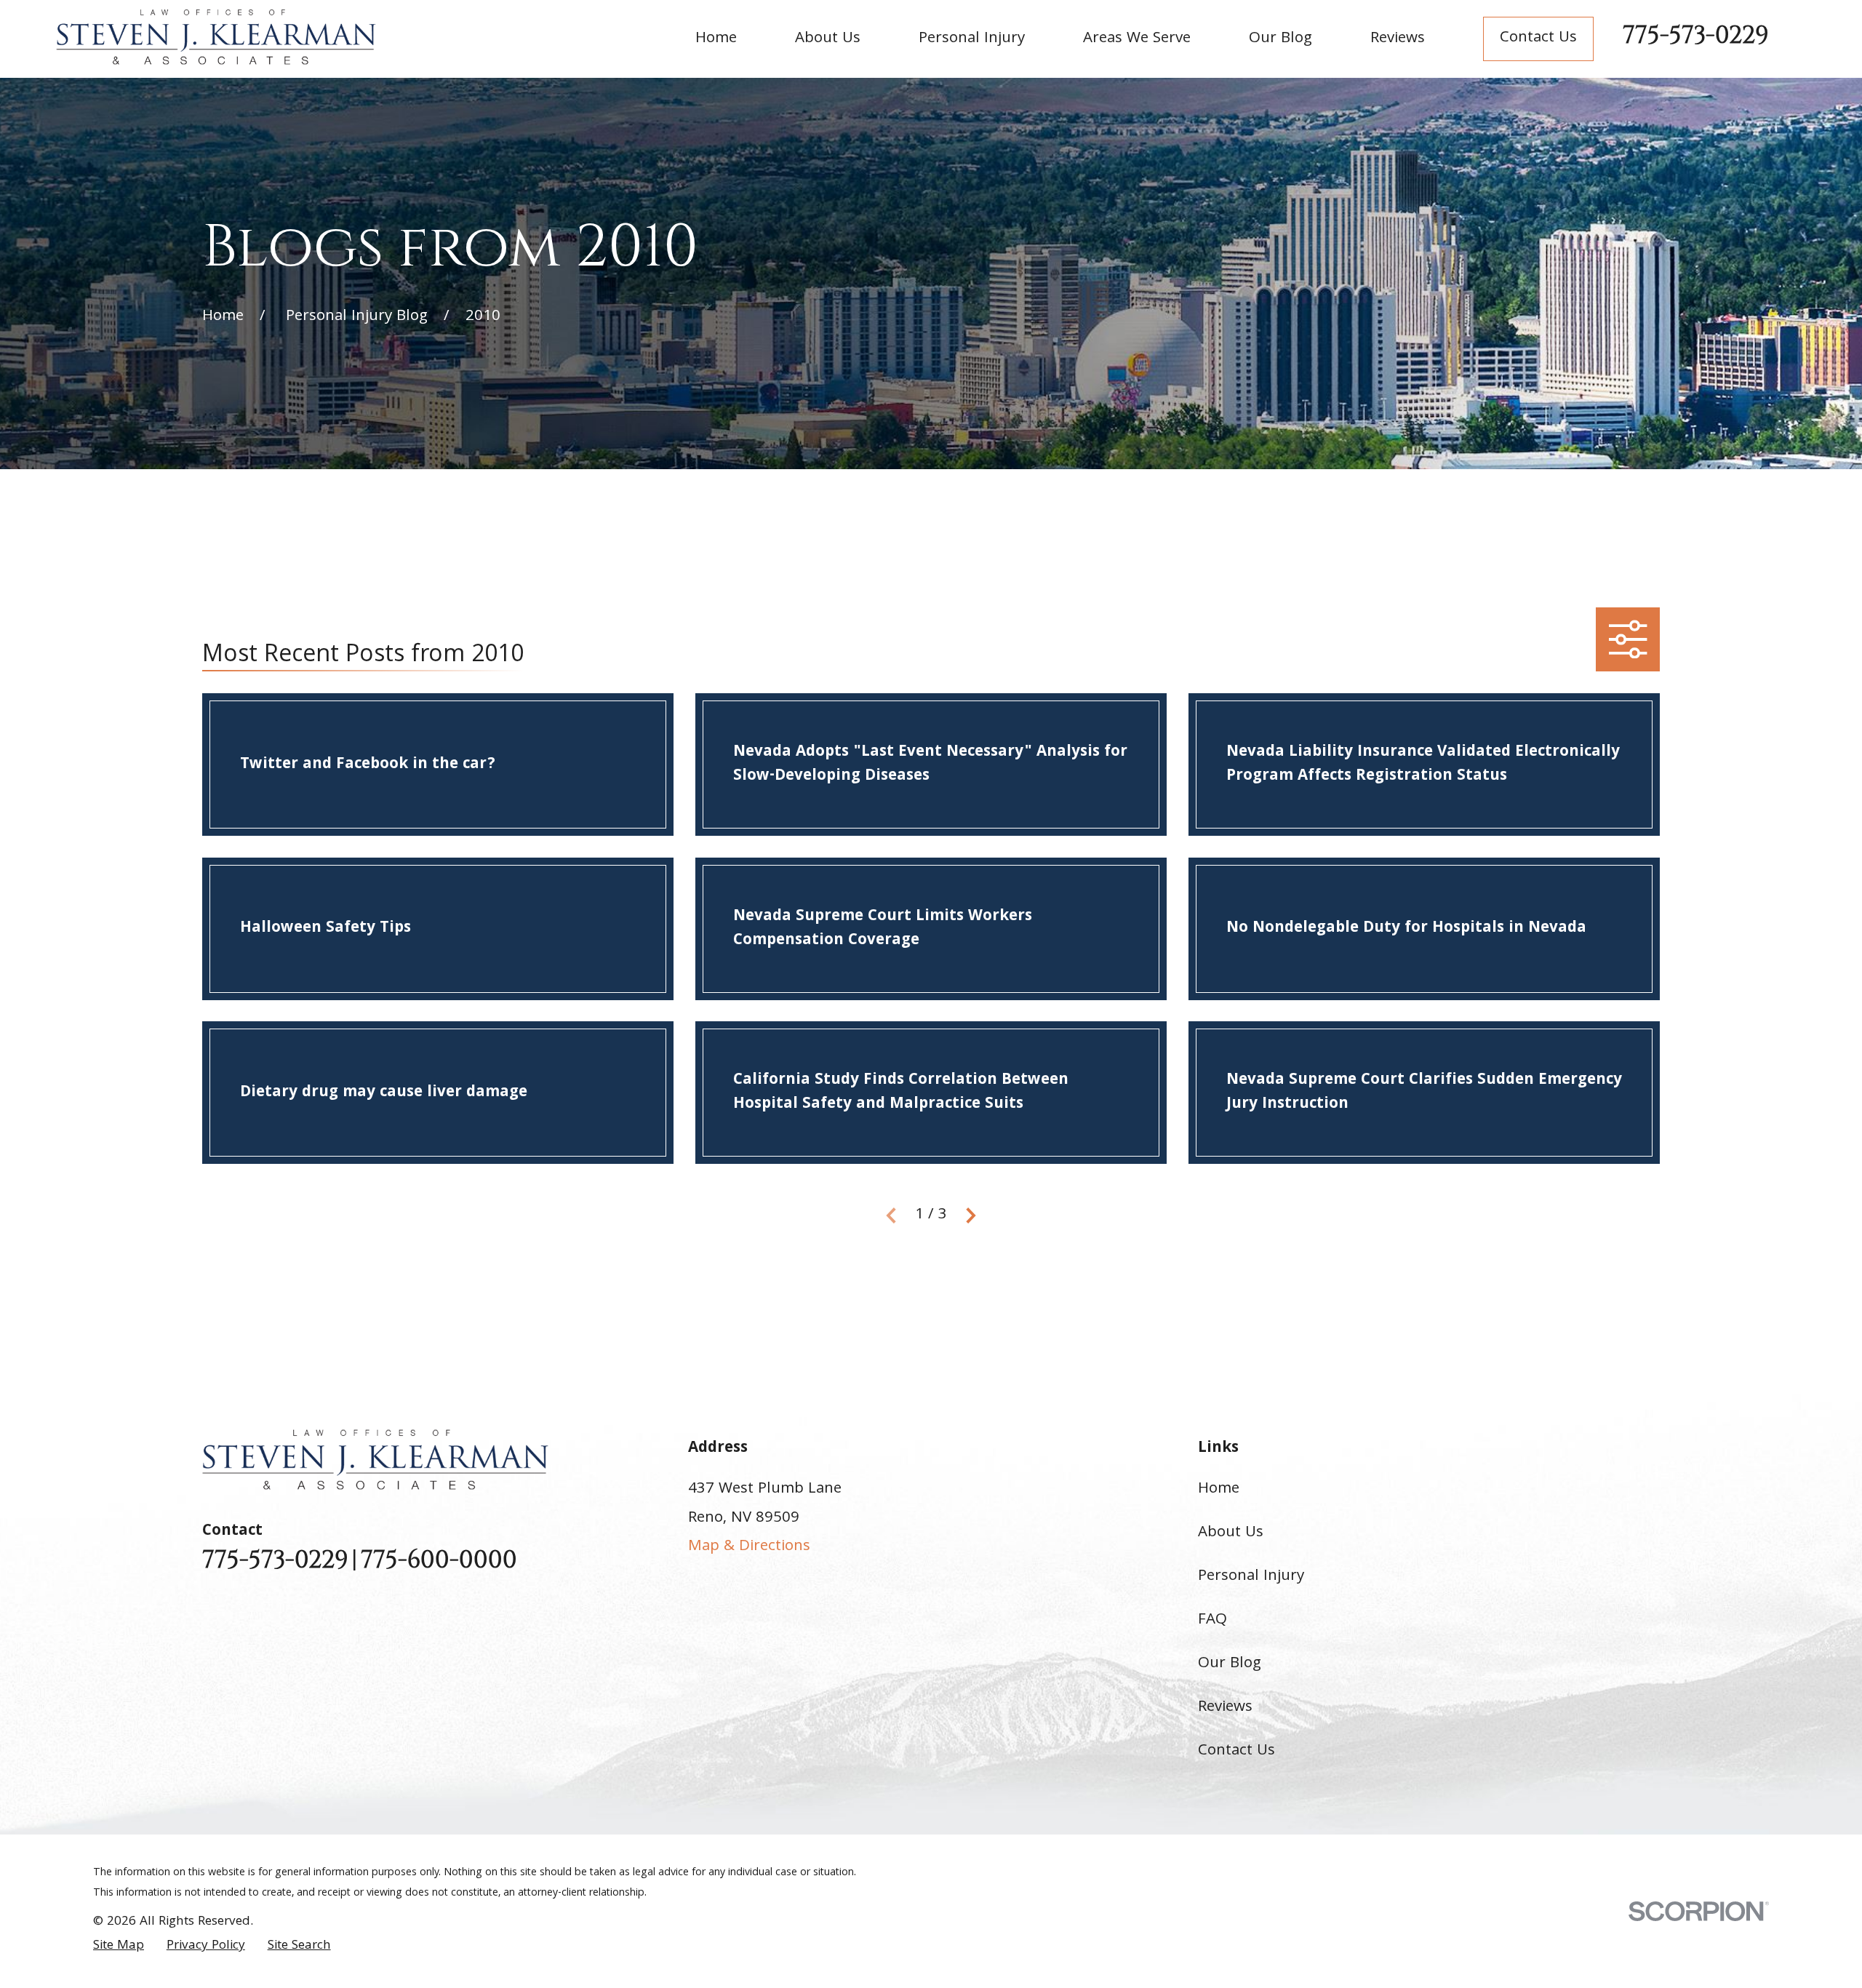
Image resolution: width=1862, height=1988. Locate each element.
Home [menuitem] (716, 39)
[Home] (216, 37)
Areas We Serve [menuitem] (1137, 39)
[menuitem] (119, 1947)
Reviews (1225, 1708)
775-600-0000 (439, 1561)
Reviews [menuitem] (1398, 39)
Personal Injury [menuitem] (972, 39)
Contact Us (1538, 38)
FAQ (1212, 1620)
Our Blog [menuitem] (1280, 39)
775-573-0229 (1696, 36)
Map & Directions (749, 1547)
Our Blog (1230, 1664)
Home (1219, 1489)
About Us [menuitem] (828, 39)
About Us (1231, 1533)
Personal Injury (1251, 1577)
